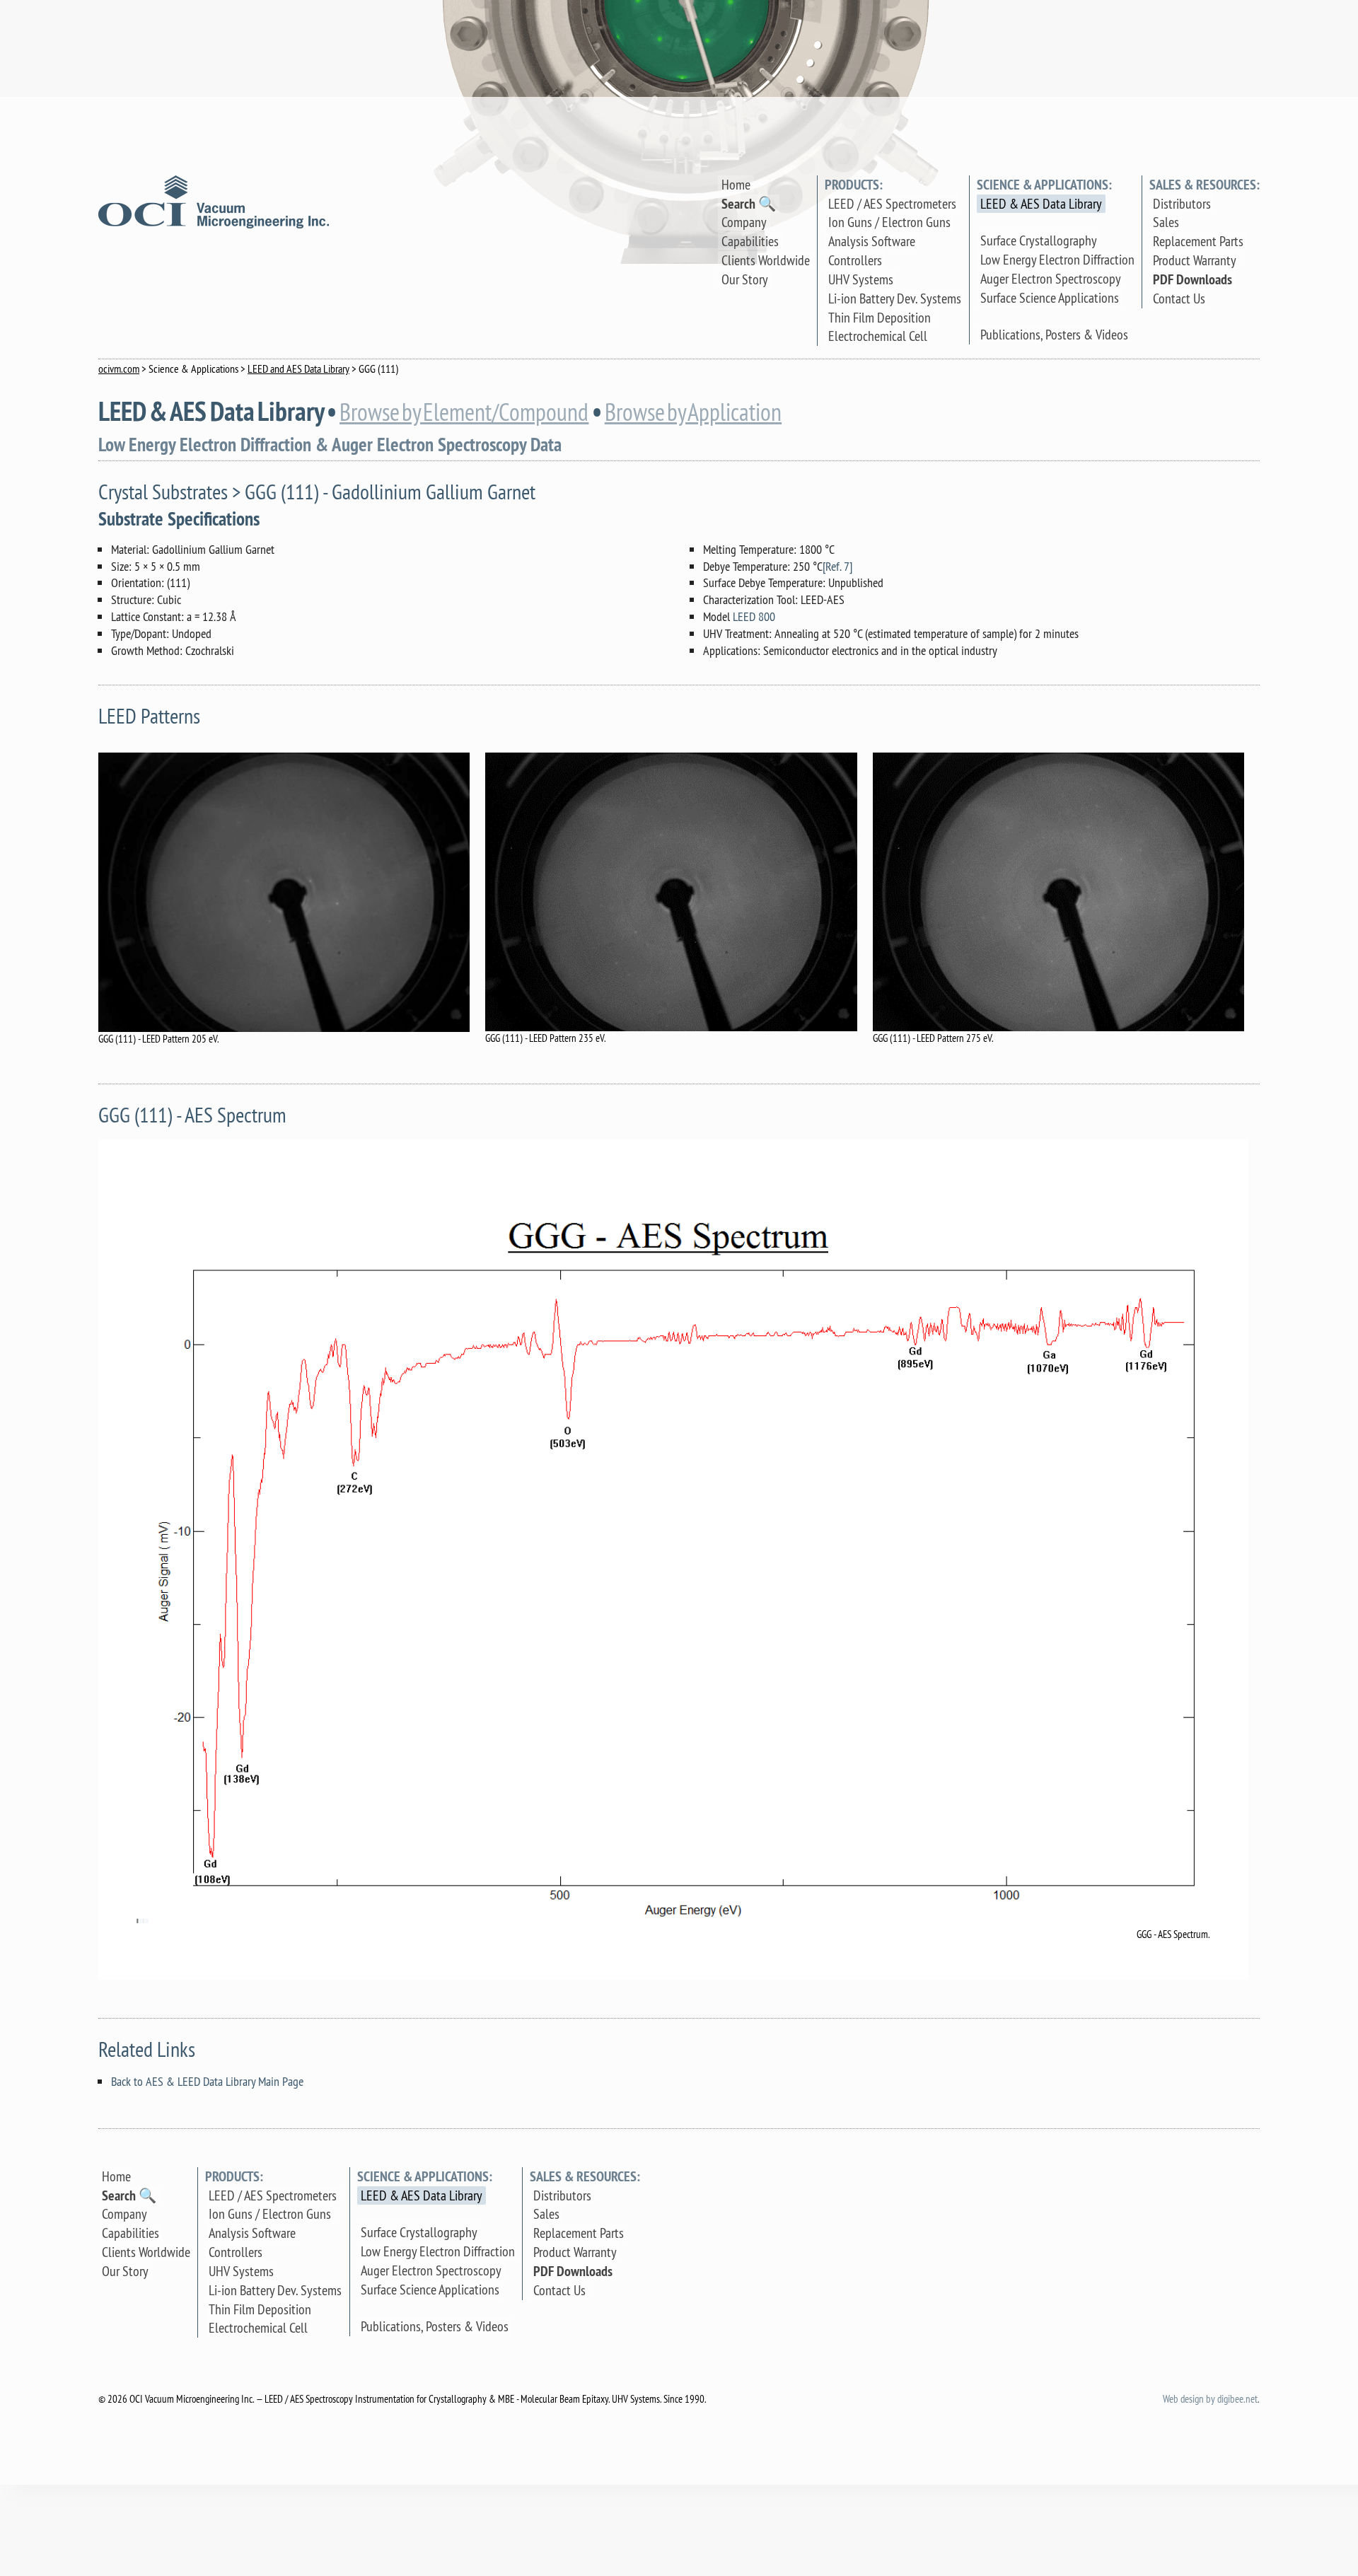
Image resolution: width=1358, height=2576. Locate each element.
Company (744, 222)
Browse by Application (693, 412)
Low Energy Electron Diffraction (1057, 259)
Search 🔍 (749, 204)
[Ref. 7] (837, 566)
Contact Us (1179, 298)
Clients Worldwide (766, 260)
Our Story (745, 279)
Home (736, 184)
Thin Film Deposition (880, 317)
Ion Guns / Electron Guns (889, 222)
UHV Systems (861, 279)
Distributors (1182, 203)
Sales (1166, 222)
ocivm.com (119, 369)
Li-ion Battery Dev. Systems (895, 298)
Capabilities (750, 241)
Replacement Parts (1198, 241)
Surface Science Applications (1050, 297)
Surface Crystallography (1039, 240)
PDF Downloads (1192, 279)
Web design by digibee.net (1210, 2399)
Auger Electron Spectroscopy (1051, 278)
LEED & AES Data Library (1041, 203)
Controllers (855, 260)
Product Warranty (1195, 260)
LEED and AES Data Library (298, 369)
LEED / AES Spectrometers (892, 203)
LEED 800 (754, 616)
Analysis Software (872, 241)
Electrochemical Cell (878, 336)
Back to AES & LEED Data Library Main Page (207, 2081)
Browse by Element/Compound (464, 412)
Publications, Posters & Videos (1054, 334)
